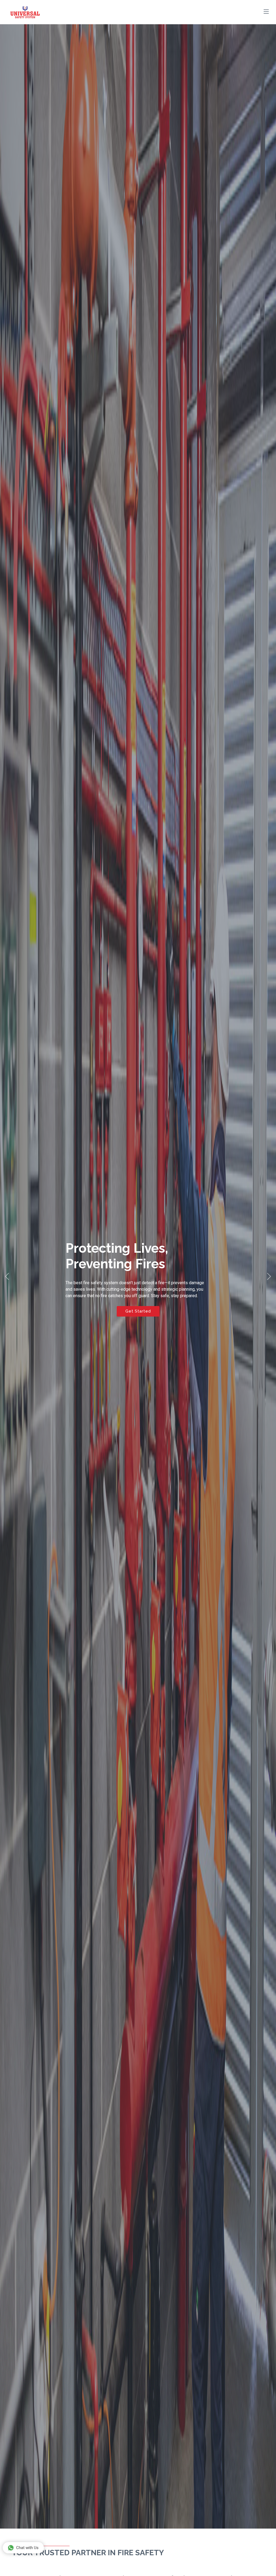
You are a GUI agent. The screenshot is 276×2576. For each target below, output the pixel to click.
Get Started (138, 1314)
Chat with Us (27, 2548)
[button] (7, 1276)
